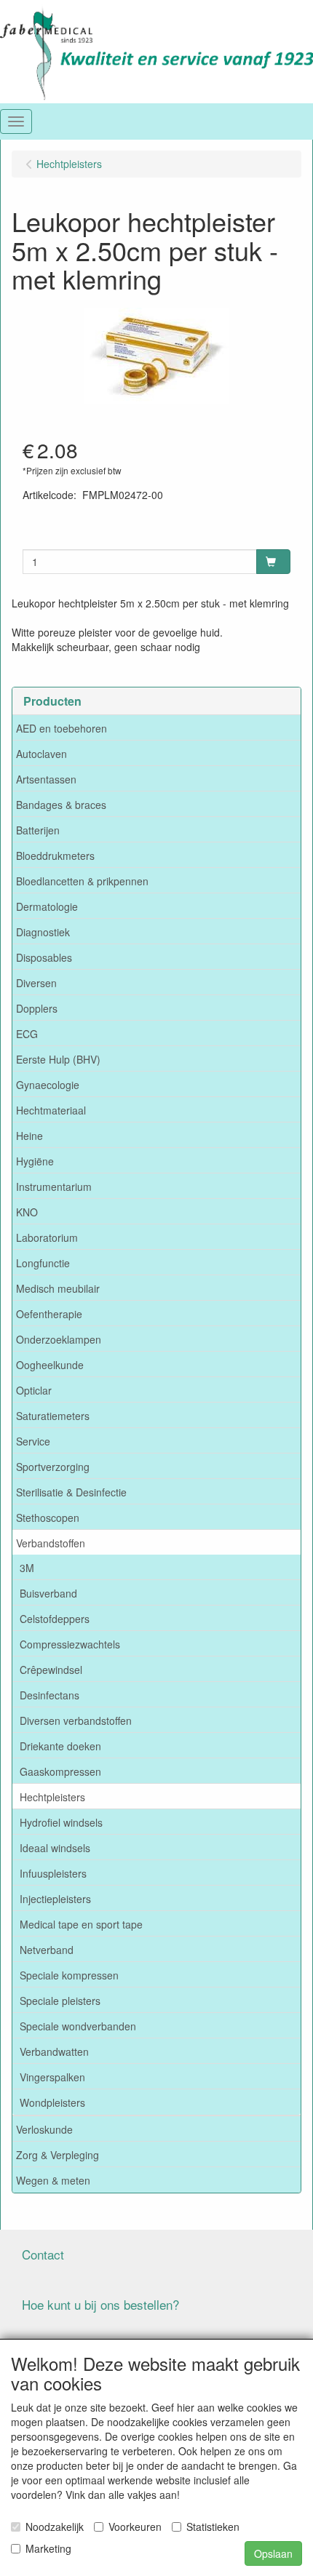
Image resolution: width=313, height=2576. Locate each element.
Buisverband (48, 1593)
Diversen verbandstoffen (76, 1720)
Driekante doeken (60, 1746)
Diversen (36, 983)
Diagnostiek (43, 932)
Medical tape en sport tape (81, 1924)
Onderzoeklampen (59, 1339)
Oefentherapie (49, 1314)
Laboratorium (47, 1237)
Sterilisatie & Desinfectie (71, 1492)
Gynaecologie (48, 1085)
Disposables (44, 957)
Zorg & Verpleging (58, 2155)
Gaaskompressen (60, 1771)
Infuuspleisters (53, 1873)
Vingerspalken (52, 2077)
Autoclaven (41, 754)
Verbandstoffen (51, 1543)
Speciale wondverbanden (78, 2026)
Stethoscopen (48, 1518)
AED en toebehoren (62, 728)
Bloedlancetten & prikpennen (82, 881)
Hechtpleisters (52, 1797)
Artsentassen (46, 779)
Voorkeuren (135, 2527)
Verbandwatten (54, 2051)
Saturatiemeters (53, 1416)
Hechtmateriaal (51, 1110)
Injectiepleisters (55, 1899)
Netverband (47, 1950)
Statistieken (213, 2527)
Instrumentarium (54, 1187)
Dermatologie (47, 906)
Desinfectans (49, 1695)
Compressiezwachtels (70, 1644)
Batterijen (38, 830)
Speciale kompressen (69, 1975)
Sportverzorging (53, 1467)
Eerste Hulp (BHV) (58, 1059)
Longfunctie (43, 1263)
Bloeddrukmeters (55, 856)
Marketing (48, 2548)
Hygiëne (35, 1161)
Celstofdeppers (55, 1619)
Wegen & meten (53, 2180)
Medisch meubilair (58, 1288)
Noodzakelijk (55, 2527)
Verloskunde (44, 2129)
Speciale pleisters (60, 2001)
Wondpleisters (52, 2102)
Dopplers (37, 1008)
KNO (27, 1212)
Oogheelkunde (50, 1365)
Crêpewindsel (51, 1670)
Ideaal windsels (55, 1848)
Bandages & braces (61, 805)
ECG (27, 1034)
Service (33, 1441)
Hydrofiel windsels (61, 1822)
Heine (29, 1136)
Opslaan (273, 2553)
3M (27, 1568)
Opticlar (34, 1390)
